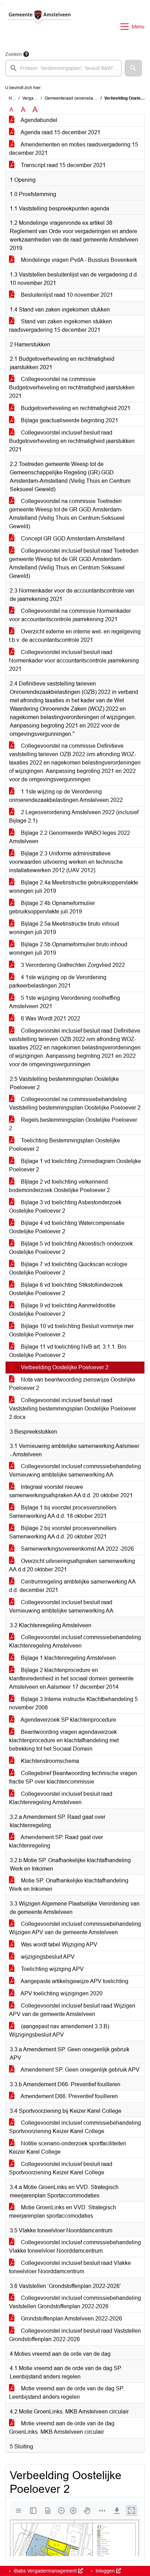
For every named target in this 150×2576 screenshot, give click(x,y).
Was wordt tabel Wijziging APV (58, 1944)
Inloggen (105, 2571)
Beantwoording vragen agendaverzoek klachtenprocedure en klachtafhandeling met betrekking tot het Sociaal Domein (64, 1740)
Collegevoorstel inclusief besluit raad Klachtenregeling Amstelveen (61, 1798)
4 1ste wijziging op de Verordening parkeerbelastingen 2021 (58, 981)
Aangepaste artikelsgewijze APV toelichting (74, 1981)
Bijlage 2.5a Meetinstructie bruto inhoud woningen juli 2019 (64, 928)
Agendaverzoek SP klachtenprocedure (68, 1720)
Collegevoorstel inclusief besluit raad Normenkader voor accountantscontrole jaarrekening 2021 (74, 661)
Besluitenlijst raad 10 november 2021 (66, 295)
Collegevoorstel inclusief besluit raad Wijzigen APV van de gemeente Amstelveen (72, 2010)
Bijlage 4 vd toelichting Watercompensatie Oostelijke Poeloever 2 (67, 1227)
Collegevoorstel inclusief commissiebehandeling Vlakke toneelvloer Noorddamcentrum (75, 2247)
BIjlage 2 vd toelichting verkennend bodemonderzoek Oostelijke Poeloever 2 (59, 1186)
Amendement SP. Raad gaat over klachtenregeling (56, 1841)
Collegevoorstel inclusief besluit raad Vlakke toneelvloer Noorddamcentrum (70, 2267)
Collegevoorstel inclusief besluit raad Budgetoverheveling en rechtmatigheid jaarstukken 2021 (72, 441)
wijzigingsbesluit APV (47, 1957)
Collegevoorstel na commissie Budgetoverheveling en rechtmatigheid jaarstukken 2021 (72, 388)
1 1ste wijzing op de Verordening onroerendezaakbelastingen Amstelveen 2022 (66, 796)
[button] (133, 68)
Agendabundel (38, 120)
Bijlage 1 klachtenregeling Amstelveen (68, 1658)
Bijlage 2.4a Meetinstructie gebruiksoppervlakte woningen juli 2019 (74, 887)
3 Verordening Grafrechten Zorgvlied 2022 (72, 965)
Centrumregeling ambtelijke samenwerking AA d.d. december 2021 (72, 1586)
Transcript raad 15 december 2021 (63, 165)
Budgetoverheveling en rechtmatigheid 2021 (75, 408)
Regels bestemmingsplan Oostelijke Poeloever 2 (73, 1124)
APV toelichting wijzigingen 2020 (61, 1993)
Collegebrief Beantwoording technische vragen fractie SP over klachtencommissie (73, 1777)
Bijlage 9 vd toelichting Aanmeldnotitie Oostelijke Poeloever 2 (62, 1310)
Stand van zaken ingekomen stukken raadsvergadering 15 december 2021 (61, 326)
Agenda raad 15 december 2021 (60, 132)
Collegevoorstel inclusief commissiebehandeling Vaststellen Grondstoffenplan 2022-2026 (75, 2302)
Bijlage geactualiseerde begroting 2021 (69, 420)
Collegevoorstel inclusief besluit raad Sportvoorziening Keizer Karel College (61, 2168)
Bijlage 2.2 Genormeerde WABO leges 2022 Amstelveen (70, 837)
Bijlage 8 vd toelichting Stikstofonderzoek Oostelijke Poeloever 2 (66, 1289)
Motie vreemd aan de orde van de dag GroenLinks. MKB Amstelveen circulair (62, 2428)
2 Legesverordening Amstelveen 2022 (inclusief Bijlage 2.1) (74, 816)
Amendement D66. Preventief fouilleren (69, 2096)
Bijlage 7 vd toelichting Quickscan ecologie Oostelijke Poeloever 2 (68, 1268)
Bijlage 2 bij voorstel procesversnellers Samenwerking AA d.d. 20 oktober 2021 (63, 1532)
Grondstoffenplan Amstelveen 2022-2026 (71, 2319)
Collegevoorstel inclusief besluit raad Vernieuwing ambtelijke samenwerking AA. (62, 1606)
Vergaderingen (36, 98)
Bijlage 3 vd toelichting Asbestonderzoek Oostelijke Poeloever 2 (65, 1207)
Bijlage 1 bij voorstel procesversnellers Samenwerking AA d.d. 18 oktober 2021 (63, 1512)
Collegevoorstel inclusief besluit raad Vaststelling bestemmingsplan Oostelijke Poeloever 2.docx (73, 1409)
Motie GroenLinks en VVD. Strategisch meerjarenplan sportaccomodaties (63, 2212)
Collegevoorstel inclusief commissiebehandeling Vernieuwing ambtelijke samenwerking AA (75, 1470)
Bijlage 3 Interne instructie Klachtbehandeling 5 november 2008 (73, 1703)
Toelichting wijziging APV (52, 1969)
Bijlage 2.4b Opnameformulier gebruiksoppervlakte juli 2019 (52, 907)
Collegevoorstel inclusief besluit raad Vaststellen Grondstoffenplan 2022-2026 (75, 2335)
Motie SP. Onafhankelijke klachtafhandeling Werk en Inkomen (69, 1885)
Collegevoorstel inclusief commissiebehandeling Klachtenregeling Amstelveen (75, 1641)
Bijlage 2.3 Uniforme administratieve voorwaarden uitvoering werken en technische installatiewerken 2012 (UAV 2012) (66, 862)
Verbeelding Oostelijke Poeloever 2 (64, 1367)
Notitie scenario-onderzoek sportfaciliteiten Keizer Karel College (68, 2148)
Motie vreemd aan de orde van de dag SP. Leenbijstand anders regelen (67, 2393)
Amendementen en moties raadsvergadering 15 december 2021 (74, 149)
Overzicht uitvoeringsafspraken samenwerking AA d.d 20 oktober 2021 (72, 1565)
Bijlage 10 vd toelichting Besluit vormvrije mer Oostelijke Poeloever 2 (71, 1330)
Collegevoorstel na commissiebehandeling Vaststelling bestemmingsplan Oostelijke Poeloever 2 (75, 1103)
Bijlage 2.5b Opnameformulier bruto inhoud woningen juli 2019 (68, 949)
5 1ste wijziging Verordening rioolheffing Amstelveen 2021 (65, 1002)
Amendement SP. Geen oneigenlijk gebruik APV (80, 2070)
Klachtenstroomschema (49, 1761)
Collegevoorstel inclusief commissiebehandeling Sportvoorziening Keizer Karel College (75, 2127)
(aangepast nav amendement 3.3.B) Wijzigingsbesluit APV (59, 2030)
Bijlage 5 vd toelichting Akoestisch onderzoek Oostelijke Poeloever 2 (71, 1248)
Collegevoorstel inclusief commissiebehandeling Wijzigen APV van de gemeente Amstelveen (75, 1928)
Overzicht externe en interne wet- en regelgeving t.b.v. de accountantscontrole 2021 (75, 636)
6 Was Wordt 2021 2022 (50, 1018)
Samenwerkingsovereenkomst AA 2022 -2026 (77, 1549)
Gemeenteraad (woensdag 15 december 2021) (89, 98)
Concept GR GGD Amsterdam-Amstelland (72, 539)
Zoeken (14, 54)
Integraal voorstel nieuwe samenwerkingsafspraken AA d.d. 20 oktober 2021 (71, 1491)
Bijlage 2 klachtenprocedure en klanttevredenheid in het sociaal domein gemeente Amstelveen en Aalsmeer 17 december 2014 (71, 1678)
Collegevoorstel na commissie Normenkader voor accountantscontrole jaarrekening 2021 (70, 615)
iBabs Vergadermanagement (45, 2571)
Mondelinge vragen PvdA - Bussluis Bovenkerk (78, 260)
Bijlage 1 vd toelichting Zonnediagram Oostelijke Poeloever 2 (75, 1165)
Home (14, 98)
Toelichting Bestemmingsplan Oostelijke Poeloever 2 (65, 1145)
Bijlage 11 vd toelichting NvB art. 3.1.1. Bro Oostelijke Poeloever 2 (68, 1351)
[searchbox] (63, 68)
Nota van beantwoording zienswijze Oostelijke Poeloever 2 (72, 1384)
